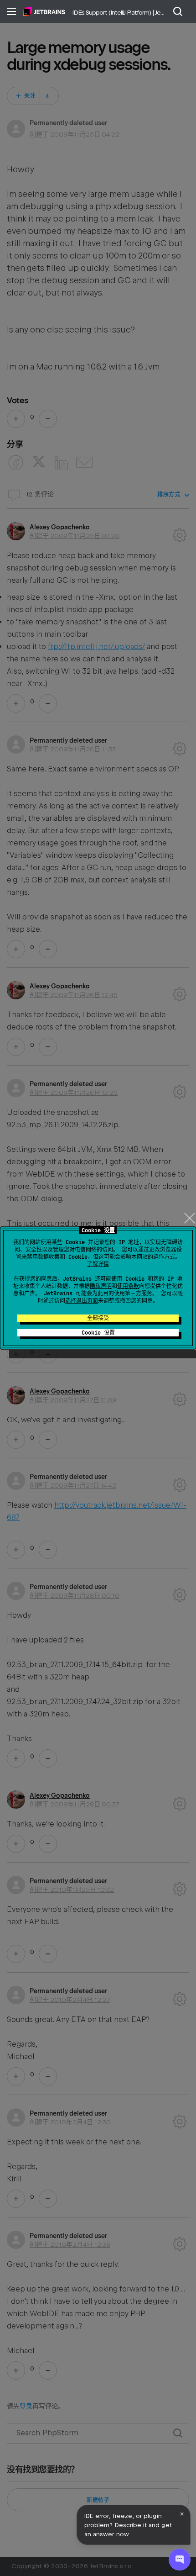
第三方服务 (139, 1293)
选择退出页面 (82, 1301)
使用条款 (128, 1286)
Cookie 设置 (98, 1333)
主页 (44, 11)
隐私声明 (101, 1286)
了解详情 (98, 1264)
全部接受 (98, 1318)
